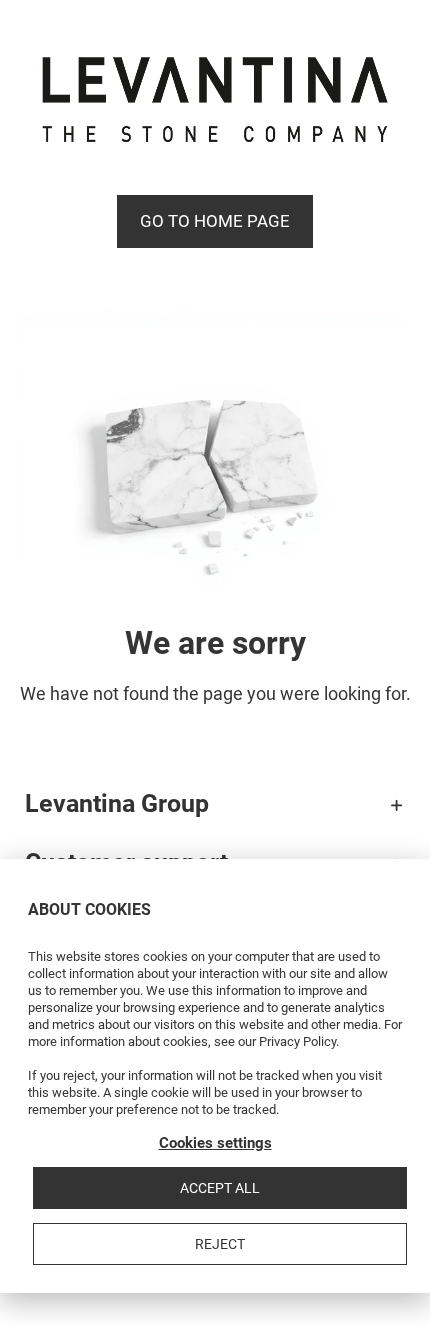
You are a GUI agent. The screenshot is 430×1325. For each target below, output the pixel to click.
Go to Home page (215, 221)
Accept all (220, 1188)
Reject (220, 1244)
